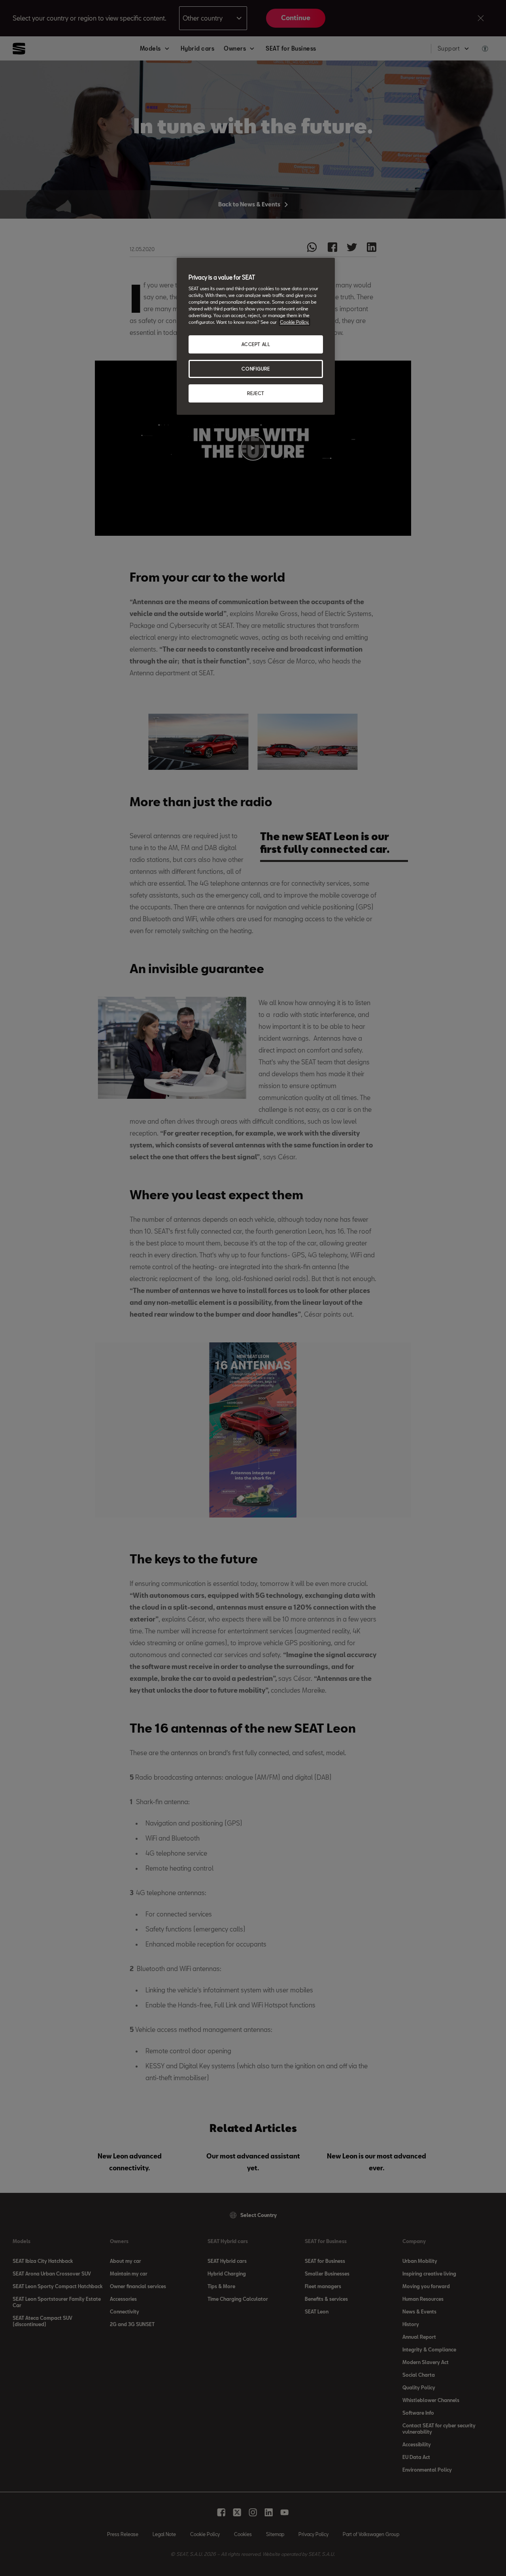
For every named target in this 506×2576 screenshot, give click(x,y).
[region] (256, 336)
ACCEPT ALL (256, 344)
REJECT (256, 393)
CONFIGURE (256, 369)
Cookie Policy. (295, 322)
